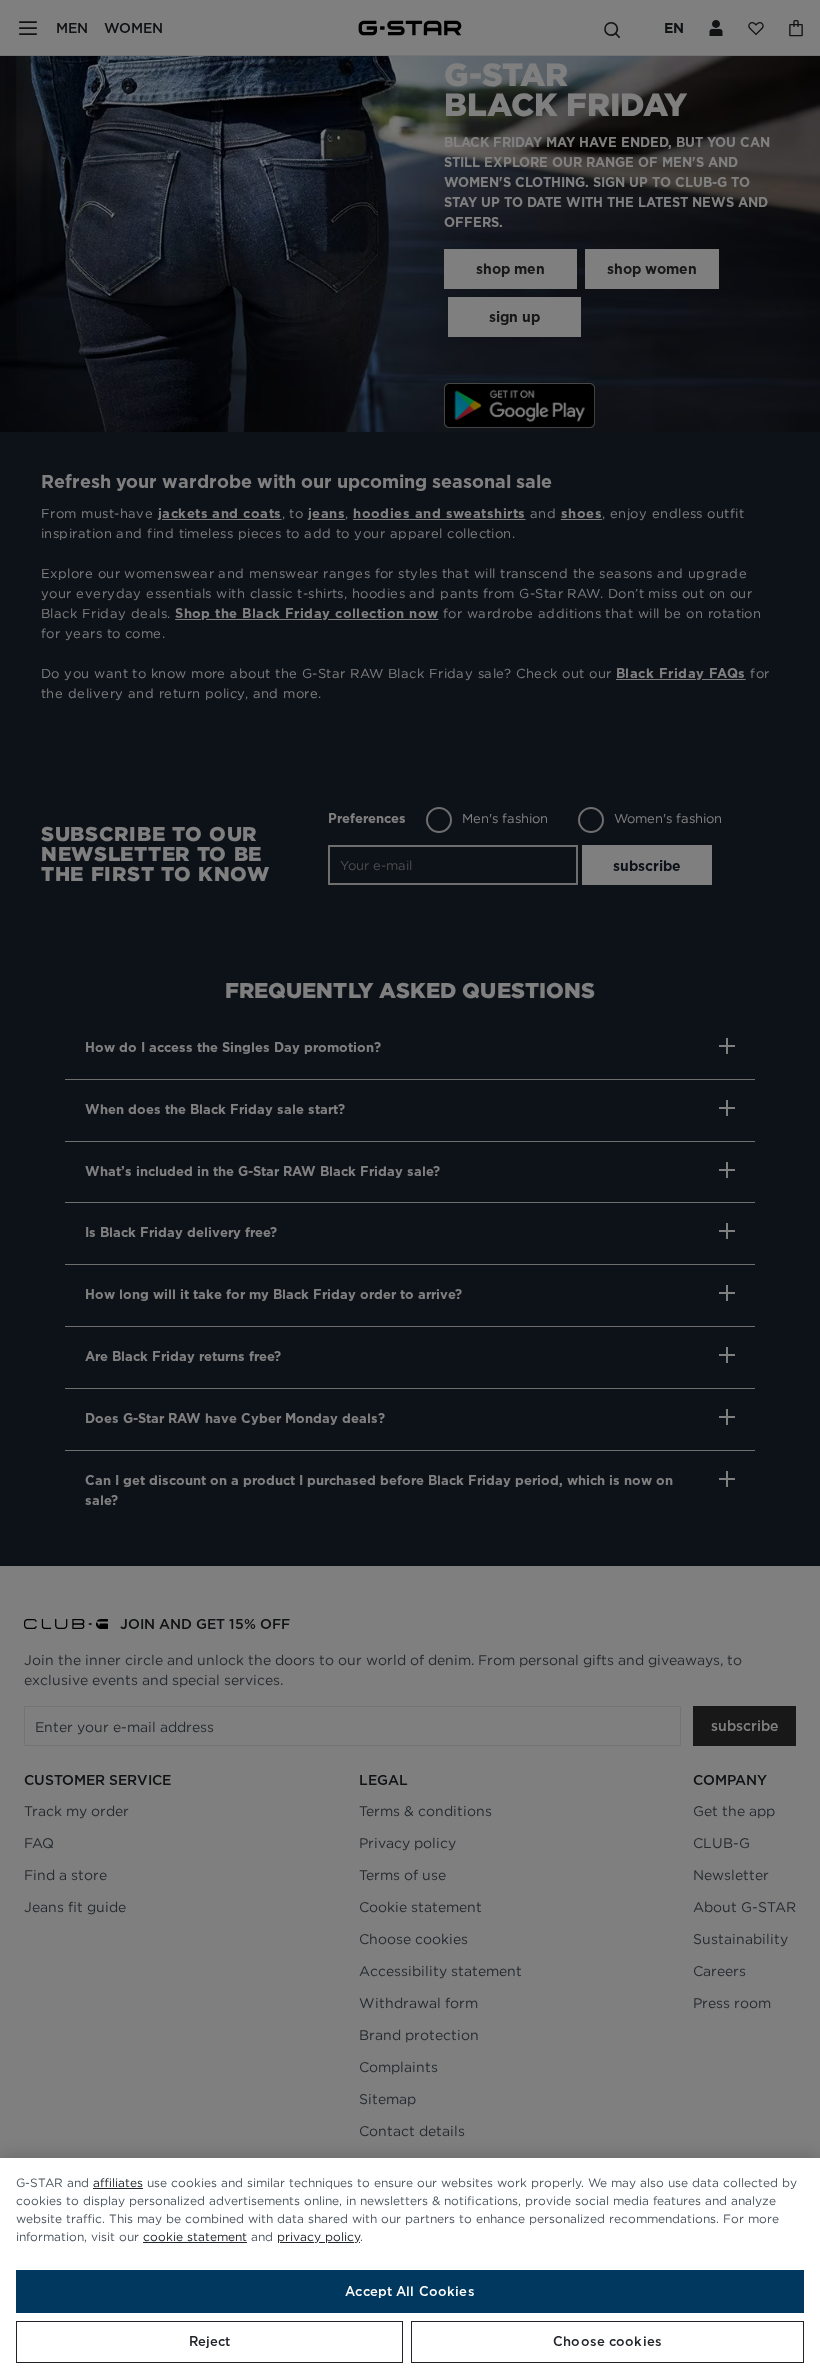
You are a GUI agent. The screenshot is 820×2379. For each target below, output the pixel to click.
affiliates (118, 2182)
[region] (410, 2268)
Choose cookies (607, 2341)
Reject (210, 2341)
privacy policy (318, 2236)
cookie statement (195, 2236)
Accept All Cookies (409, 2291)
